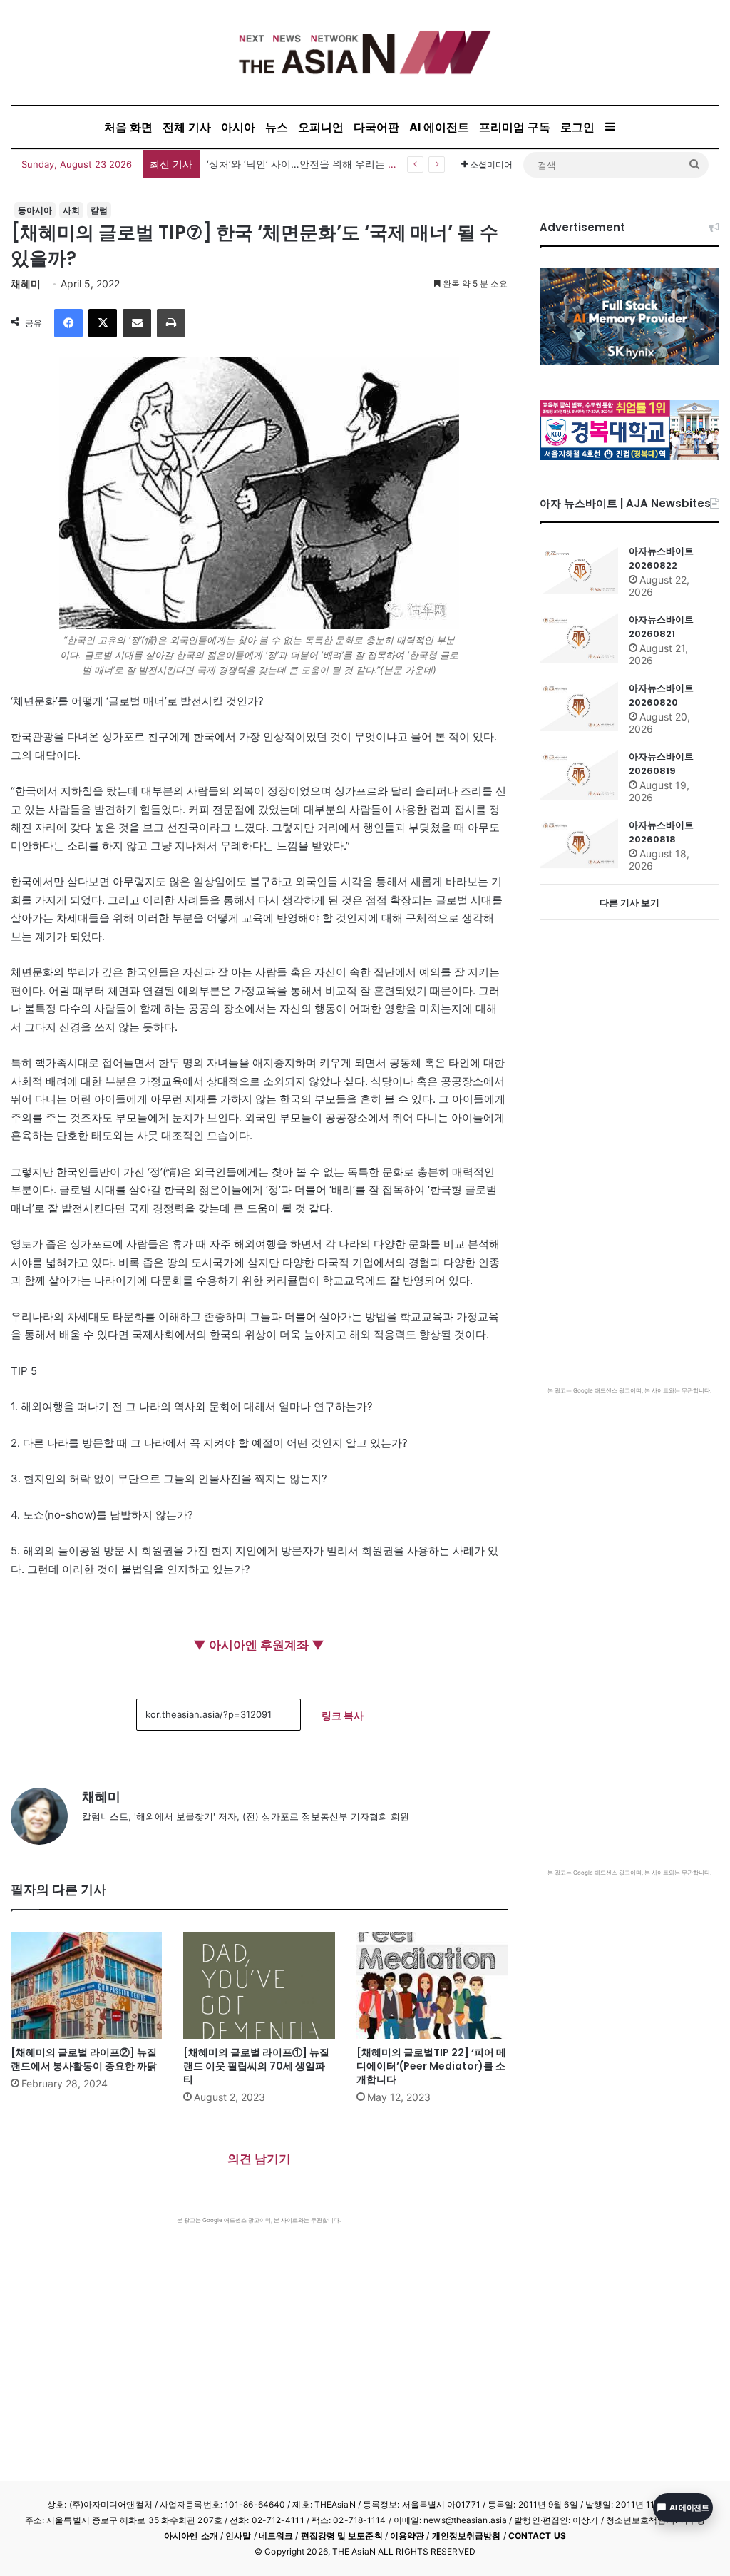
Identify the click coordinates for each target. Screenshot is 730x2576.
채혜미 (26, 284)
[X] (103, 323)
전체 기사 (187, 127)
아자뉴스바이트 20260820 (661, 695)
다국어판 (376, 127)
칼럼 (99, 210)
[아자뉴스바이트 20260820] (579, 706)
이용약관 (407, 2536)
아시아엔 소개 (191, 2536)
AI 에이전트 (439, 127)
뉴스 (277, 127)
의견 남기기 (259, 2159)
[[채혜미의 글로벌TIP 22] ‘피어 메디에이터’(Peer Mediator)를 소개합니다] (432, 1985)
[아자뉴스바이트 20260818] (579, 843)
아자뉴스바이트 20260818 (661, 832)
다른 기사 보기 (629, 902)
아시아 (238, 127)
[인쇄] (171, 323)
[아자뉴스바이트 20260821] (579, 638)
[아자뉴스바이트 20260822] (579, 569)
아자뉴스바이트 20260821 (661, 627)
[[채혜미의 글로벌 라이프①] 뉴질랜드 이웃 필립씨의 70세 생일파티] (259, 1985)
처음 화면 (128, 127)
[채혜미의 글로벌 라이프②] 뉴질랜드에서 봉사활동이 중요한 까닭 (84, 2059)
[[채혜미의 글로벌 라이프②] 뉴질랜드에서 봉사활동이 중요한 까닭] (86, 1985)
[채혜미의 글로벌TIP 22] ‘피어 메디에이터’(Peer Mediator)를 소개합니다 (431, 2066)
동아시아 (35, 210)
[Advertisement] (259, 2331)
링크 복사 (343, 1715)
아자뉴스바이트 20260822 (661, 558)
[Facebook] (68, 323)
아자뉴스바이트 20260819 (661, 764)
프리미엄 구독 (515, 127)
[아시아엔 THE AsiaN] (365, 52)
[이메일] (137, 323)
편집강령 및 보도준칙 (342, 2536)
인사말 (238, 2536)
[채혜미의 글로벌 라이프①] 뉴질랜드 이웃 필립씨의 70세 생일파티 (256, 2066)
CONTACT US (537, 2536)
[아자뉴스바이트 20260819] (579, 775)
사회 (71, 210)
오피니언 (321, 127)
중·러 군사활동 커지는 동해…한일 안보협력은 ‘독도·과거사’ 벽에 (349, 164)
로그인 (577, 127)
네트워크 (276, 2536)
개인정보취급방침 (467, 2536)
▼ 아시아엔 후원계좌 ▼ (259, 1645)
